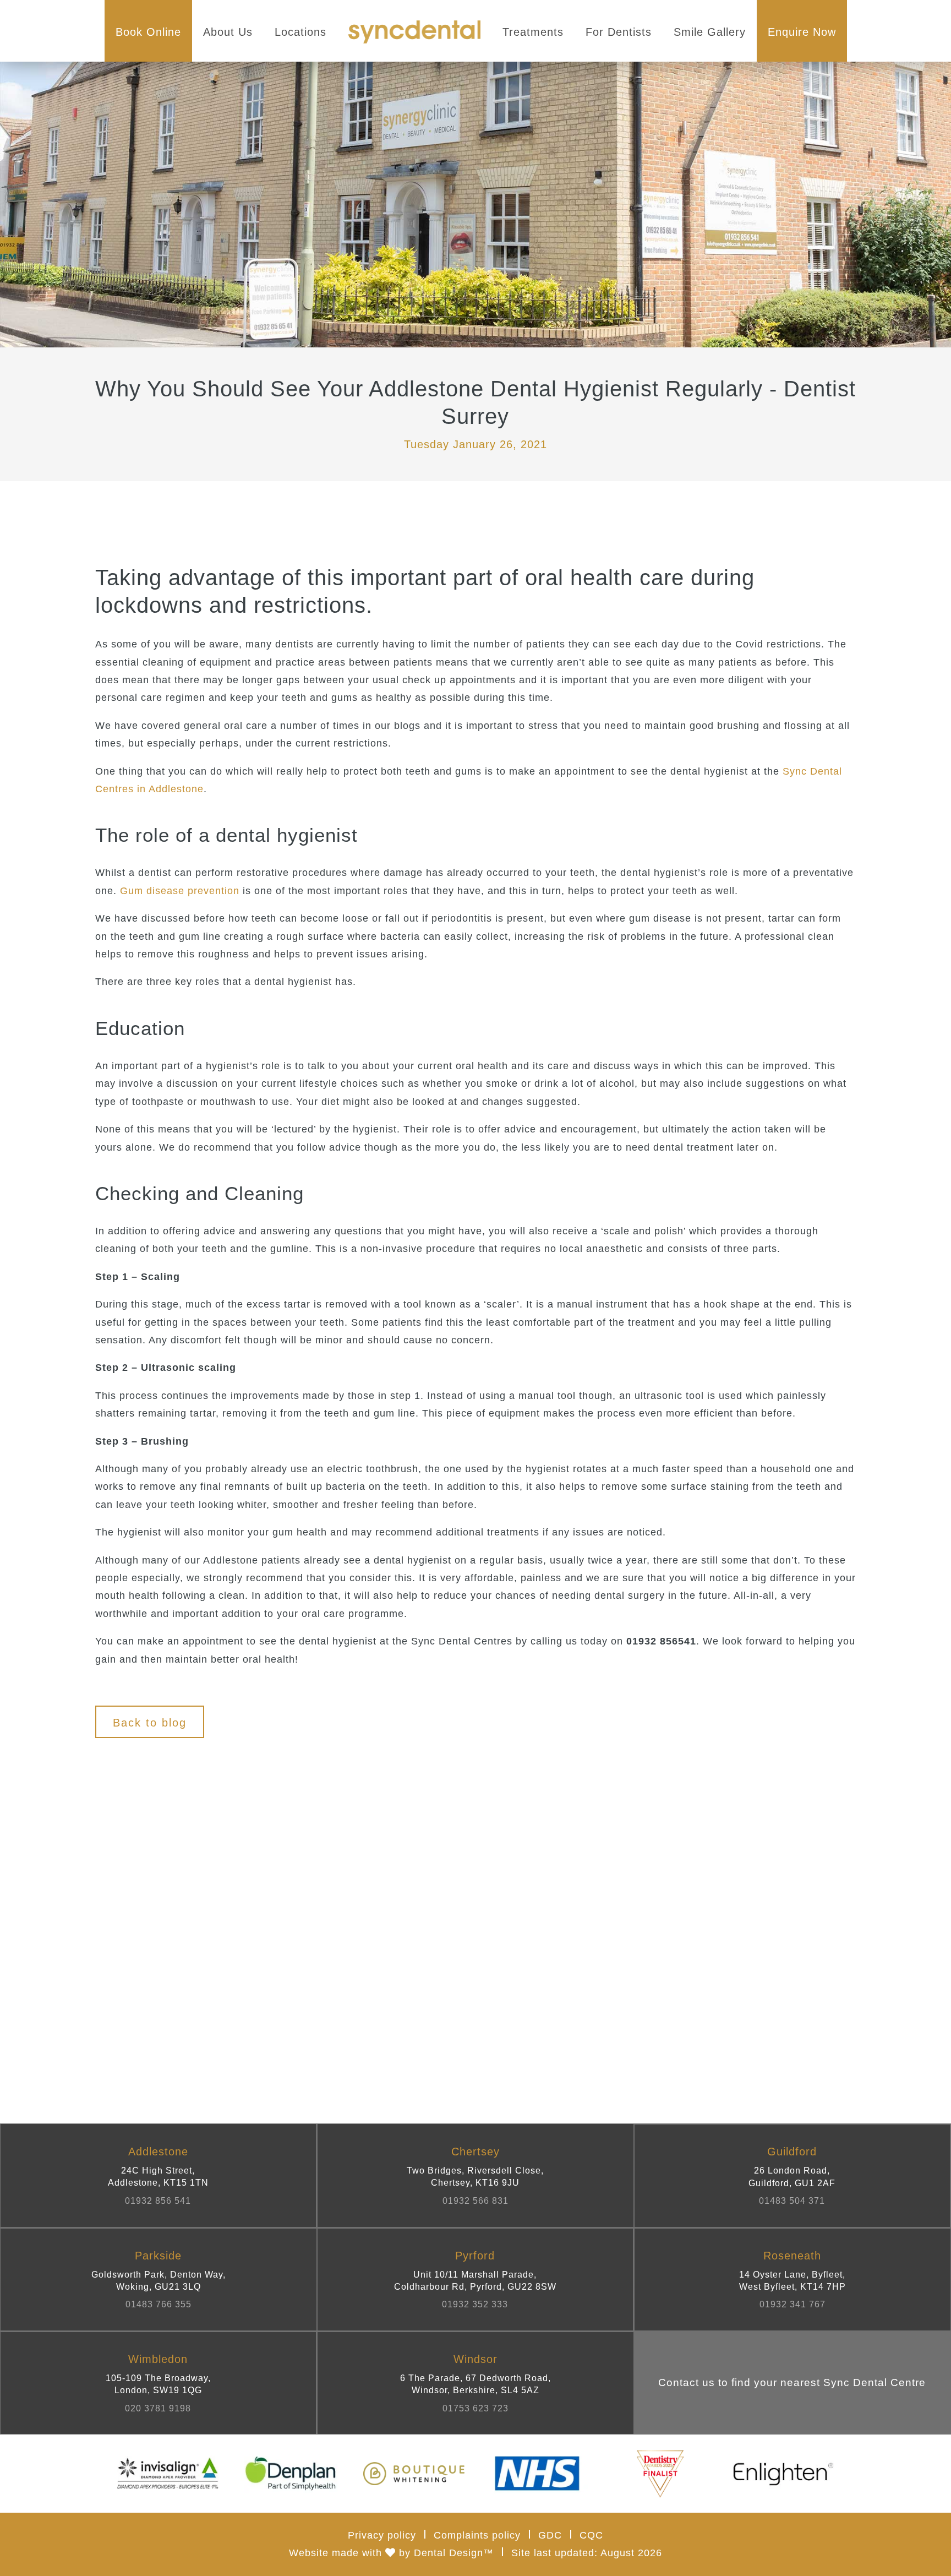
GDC (550, 2535)
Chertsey (475, 2175)
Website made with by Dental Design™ (391, 2553)
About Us (228, 32)
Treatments (533, 32)
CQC (591, 2535)
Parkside (158, 2280)
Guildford (792, 2175)
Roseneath (792, 2280)
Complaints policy (477, 2535)
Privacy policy (382, 2535)
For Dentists (619, 32)
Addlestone (158, 2175)
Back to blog (150, 1723)
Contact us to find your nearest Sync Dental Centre (792, 2382)
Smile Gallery (710, 32)
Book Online (148, 32)
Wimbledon (158, 2383)
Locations (300, 32)
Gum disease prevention (180, 891)
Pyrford (475, 2280)
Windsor (475, 2383)
